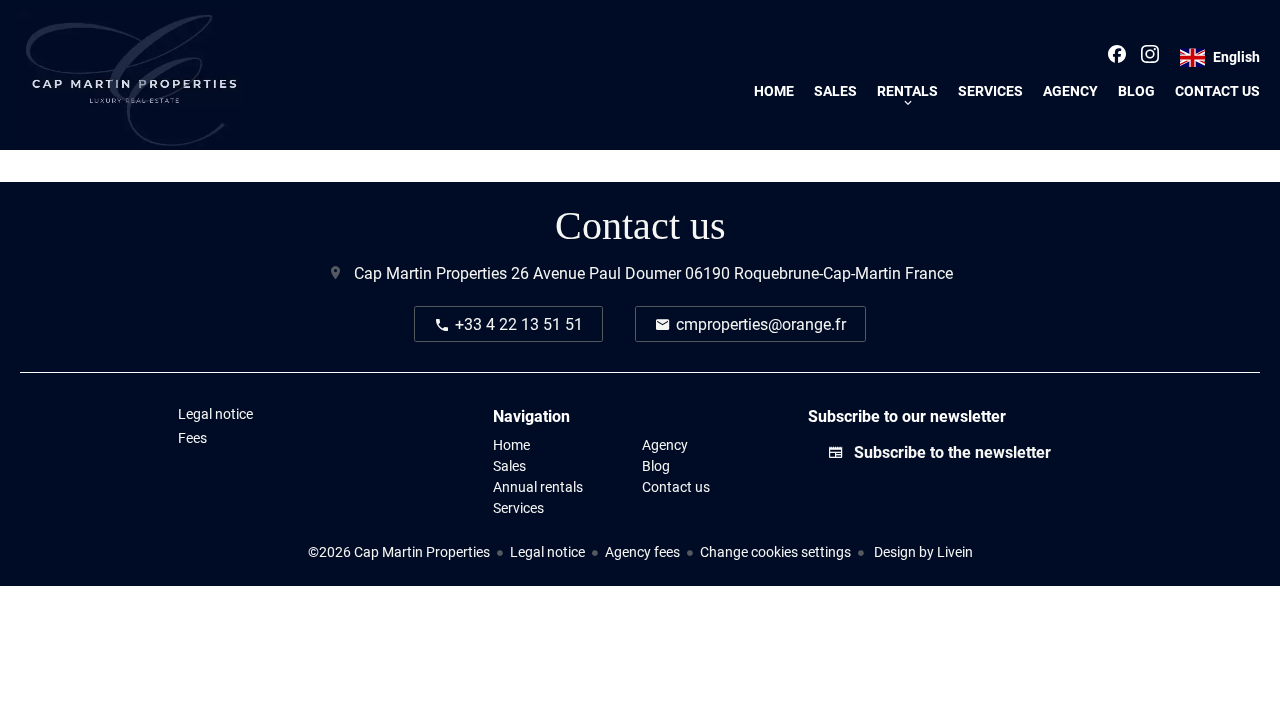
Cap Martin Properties (430, 272)
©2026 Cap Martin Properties (399, 551)
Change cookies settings (775, 551)
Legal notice (547, 551)
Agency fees (642, 551)
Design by (922, 551)
